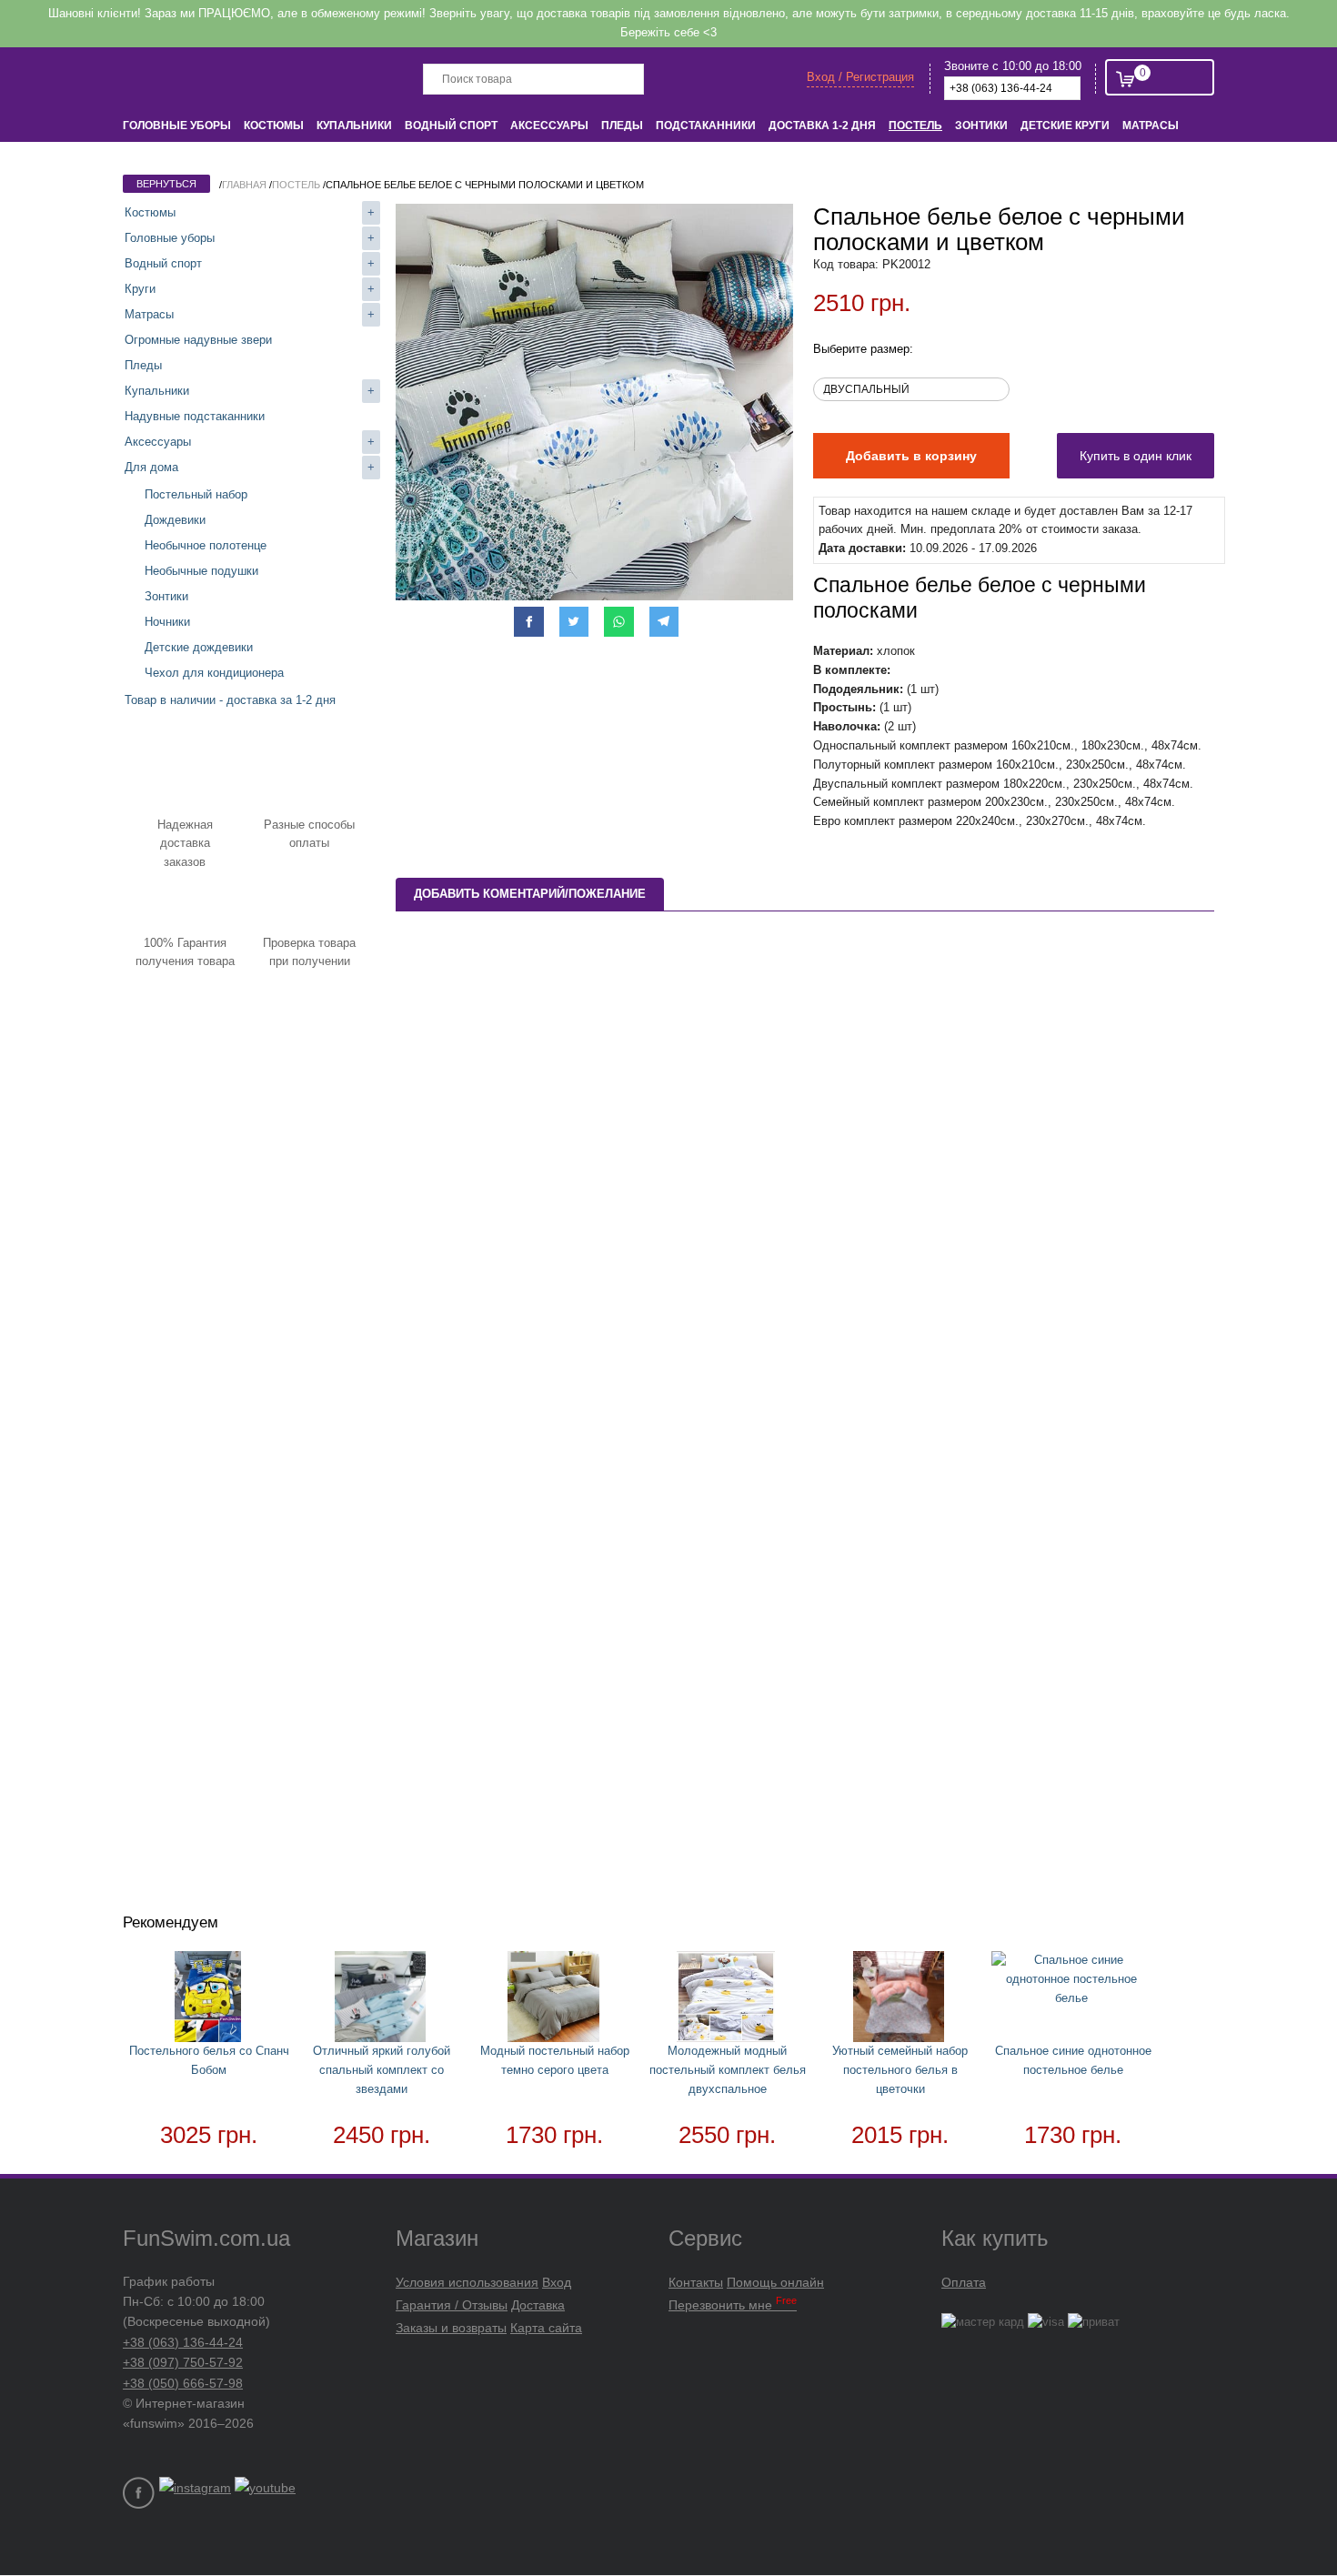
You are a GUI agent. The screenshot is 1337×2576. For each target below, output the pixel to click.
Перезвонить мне (733, 2305)
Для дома (151, 467)
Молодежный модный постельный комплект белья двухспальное (728, 2070)
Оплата (964, 2282)
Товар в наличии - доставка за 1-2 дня (230, 700)
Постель (915, 126)
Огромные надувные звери (198, 340)
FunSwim (193, 77)
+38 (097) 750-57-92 (183, 2362)
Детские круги (1065, 126)
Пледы (622, 126)
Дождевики (175, 520)
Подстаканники (706, 126)
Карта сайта (546, 2328)
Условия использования (467, 2282)
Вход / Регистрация (860, 77)
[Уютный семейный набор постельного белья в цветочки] (900, 2000)
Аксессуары (549, 126)
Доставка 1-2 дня (822, 126)
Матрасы (1151, 126)
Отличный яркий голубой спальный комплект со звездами (382, 2070)
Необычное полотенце (206, 545)
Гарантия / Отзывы (452, 2305)
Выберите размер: (863, 349)
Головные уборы (177, 126)
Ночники (167, 622)
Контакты (696, 2282)
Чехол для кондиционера (214, 673)
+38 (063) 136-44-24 (183, 2342)
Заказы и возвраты (451, 2328)
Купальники (354, 126)
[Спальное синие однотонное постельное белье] (1073, 1979)
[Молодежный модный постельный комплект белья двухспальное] (728, 2000)
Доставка (538, 2305)
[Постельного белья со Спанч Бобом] (209, 2000)
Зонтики (981, 126)
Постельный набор (196, 494)
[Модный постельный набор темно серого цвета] (555, 2000)
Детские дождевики (199, 647)
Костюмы (274, 126)
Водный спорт (451, 126)
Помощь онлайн (775, 2282)
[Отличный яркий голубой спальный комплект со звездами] (382, 2000)
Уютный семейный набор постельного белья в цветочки (900, 2070)
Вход (557, 2282)
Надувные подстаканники (195, 416)
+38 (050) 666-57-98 (183, 2383)
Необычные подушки (201, 571)
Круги (140, 289)
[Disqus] (805, 1172)
